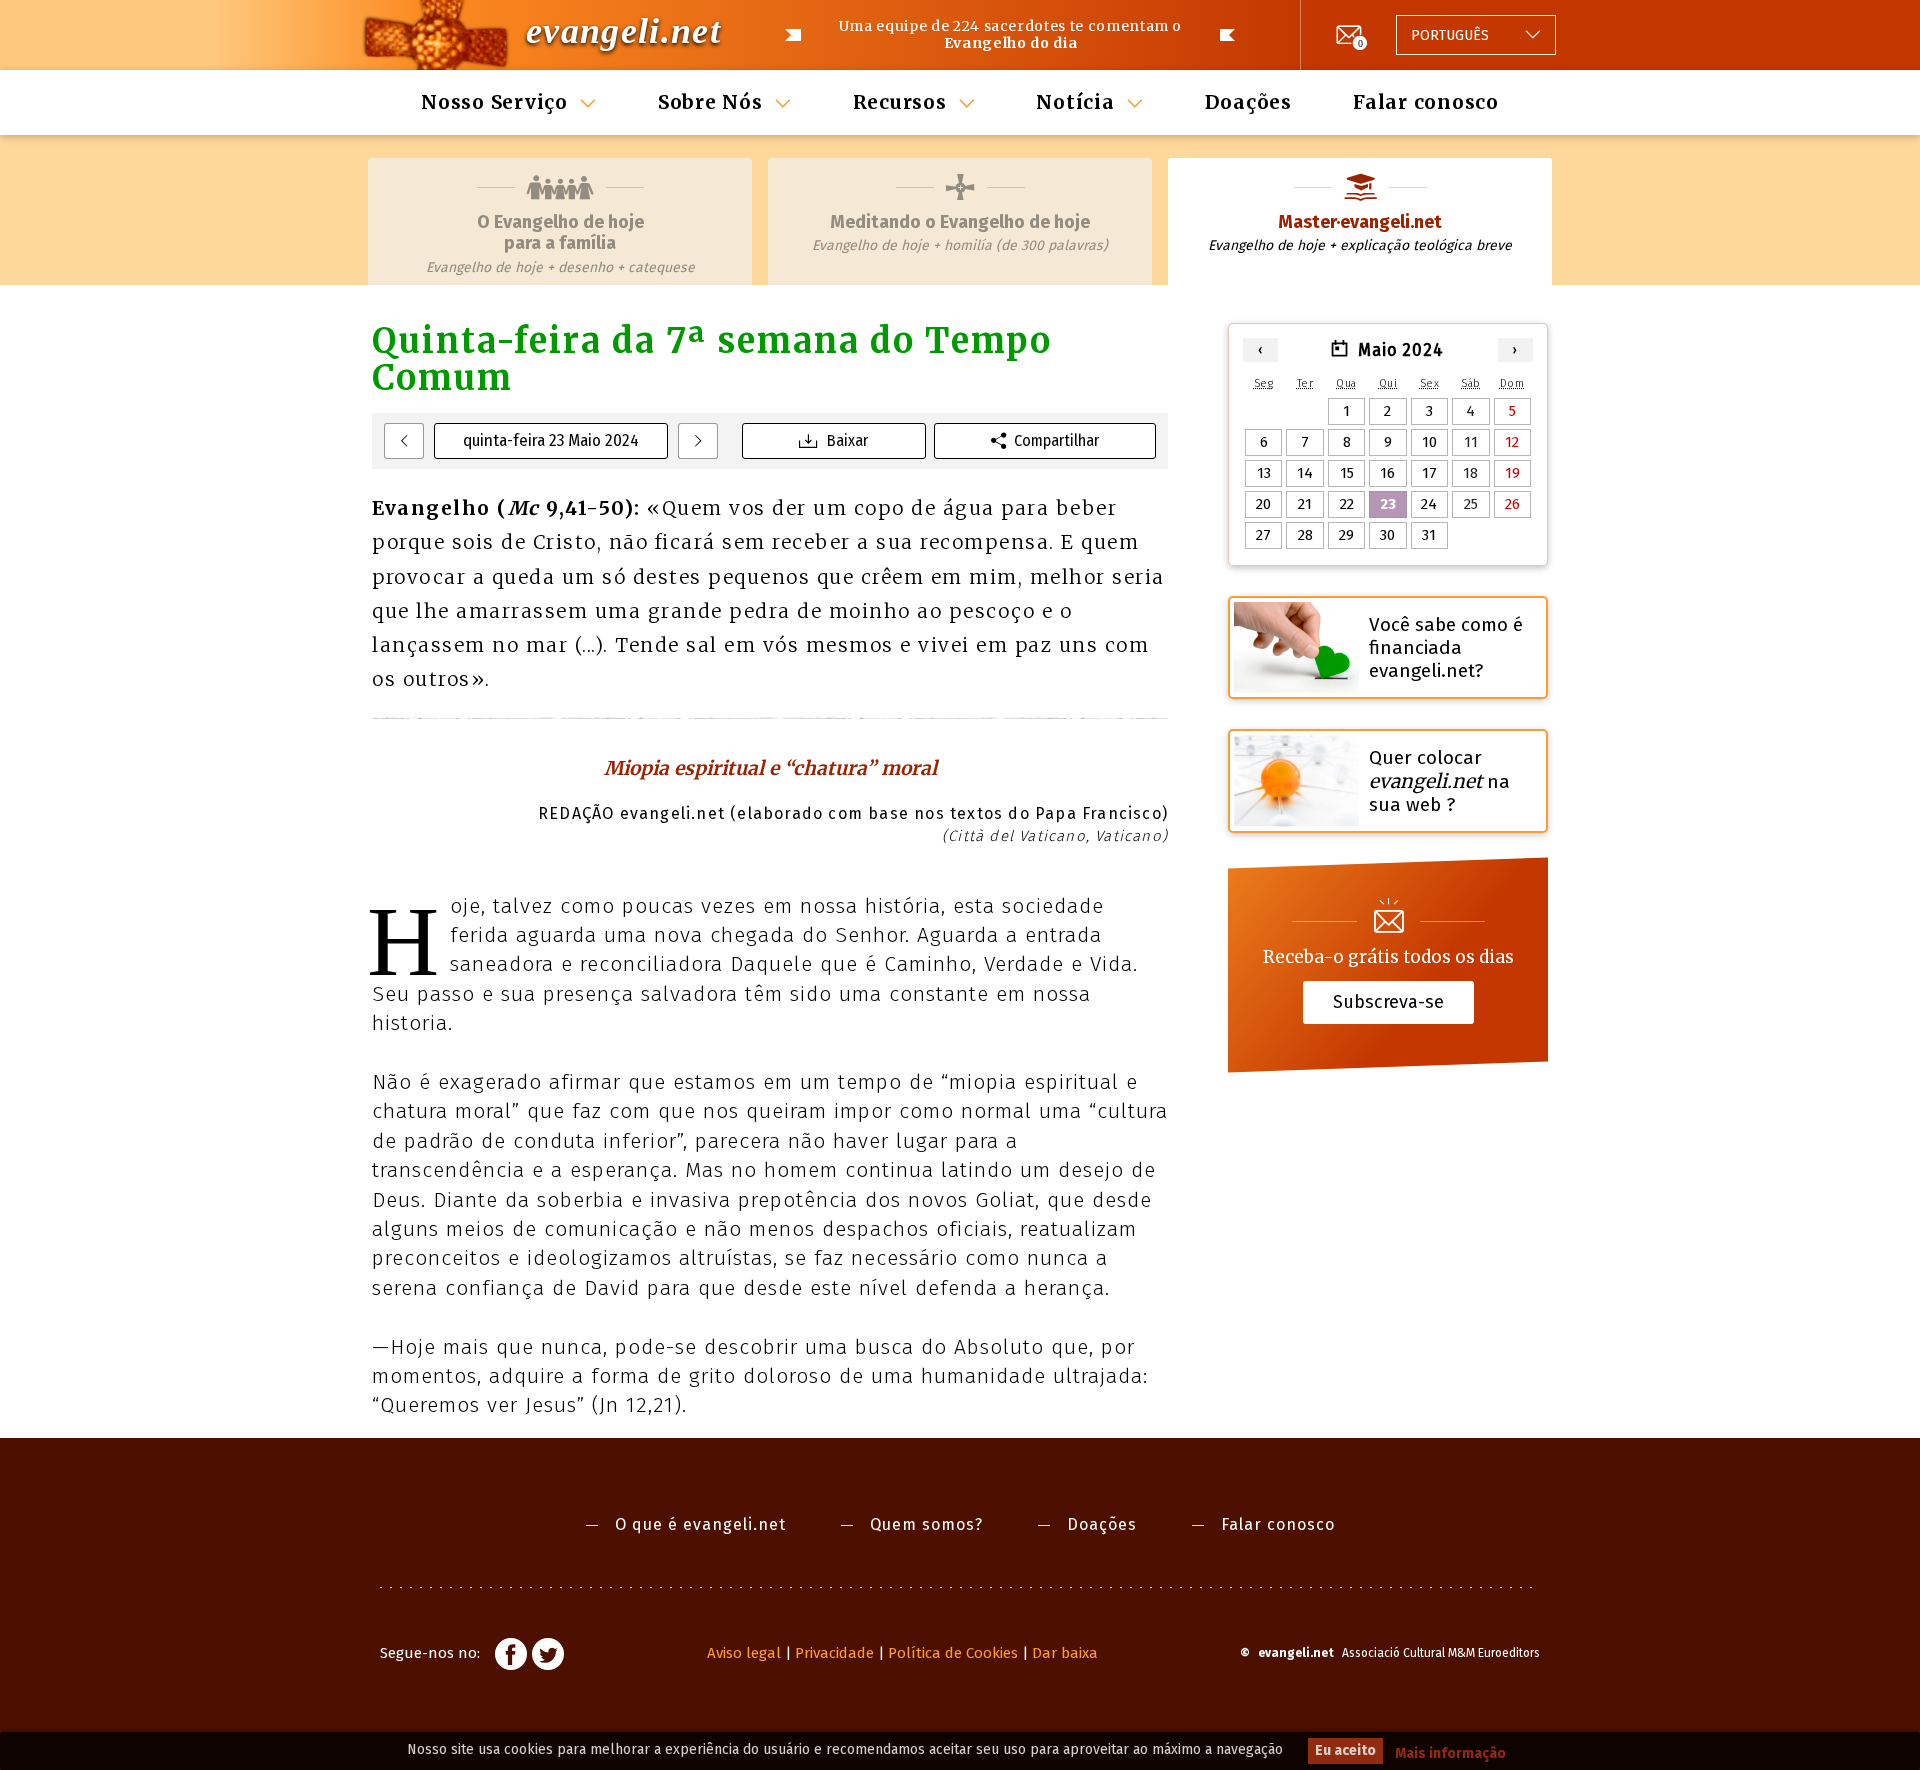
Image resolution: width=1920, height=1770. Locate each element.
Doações (1248, 102)
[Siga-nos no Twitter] (548, 1657)
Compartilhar (1056, 440)
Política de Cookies (953, 1653)
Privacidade (834, 1653)
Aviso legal (744, 1653)
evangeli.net (623, 31)
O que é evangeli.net (700, 1524)
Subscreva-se (1388, 1002)
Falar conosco (1426, 102)
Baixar (847, 440)
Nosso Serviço (494, 102)
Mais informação (1450, 1753)
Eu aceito (1345, 1750)
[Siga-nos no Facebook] (511, 1657)
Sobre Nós (710, 102)
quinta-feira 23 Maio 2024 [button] (551, 440)
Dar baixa (1065, 1653)
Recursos (900, 102)
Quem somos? (926, 1524)
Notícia (1075, 102)
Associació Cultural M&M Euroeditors (1441, 1653)
